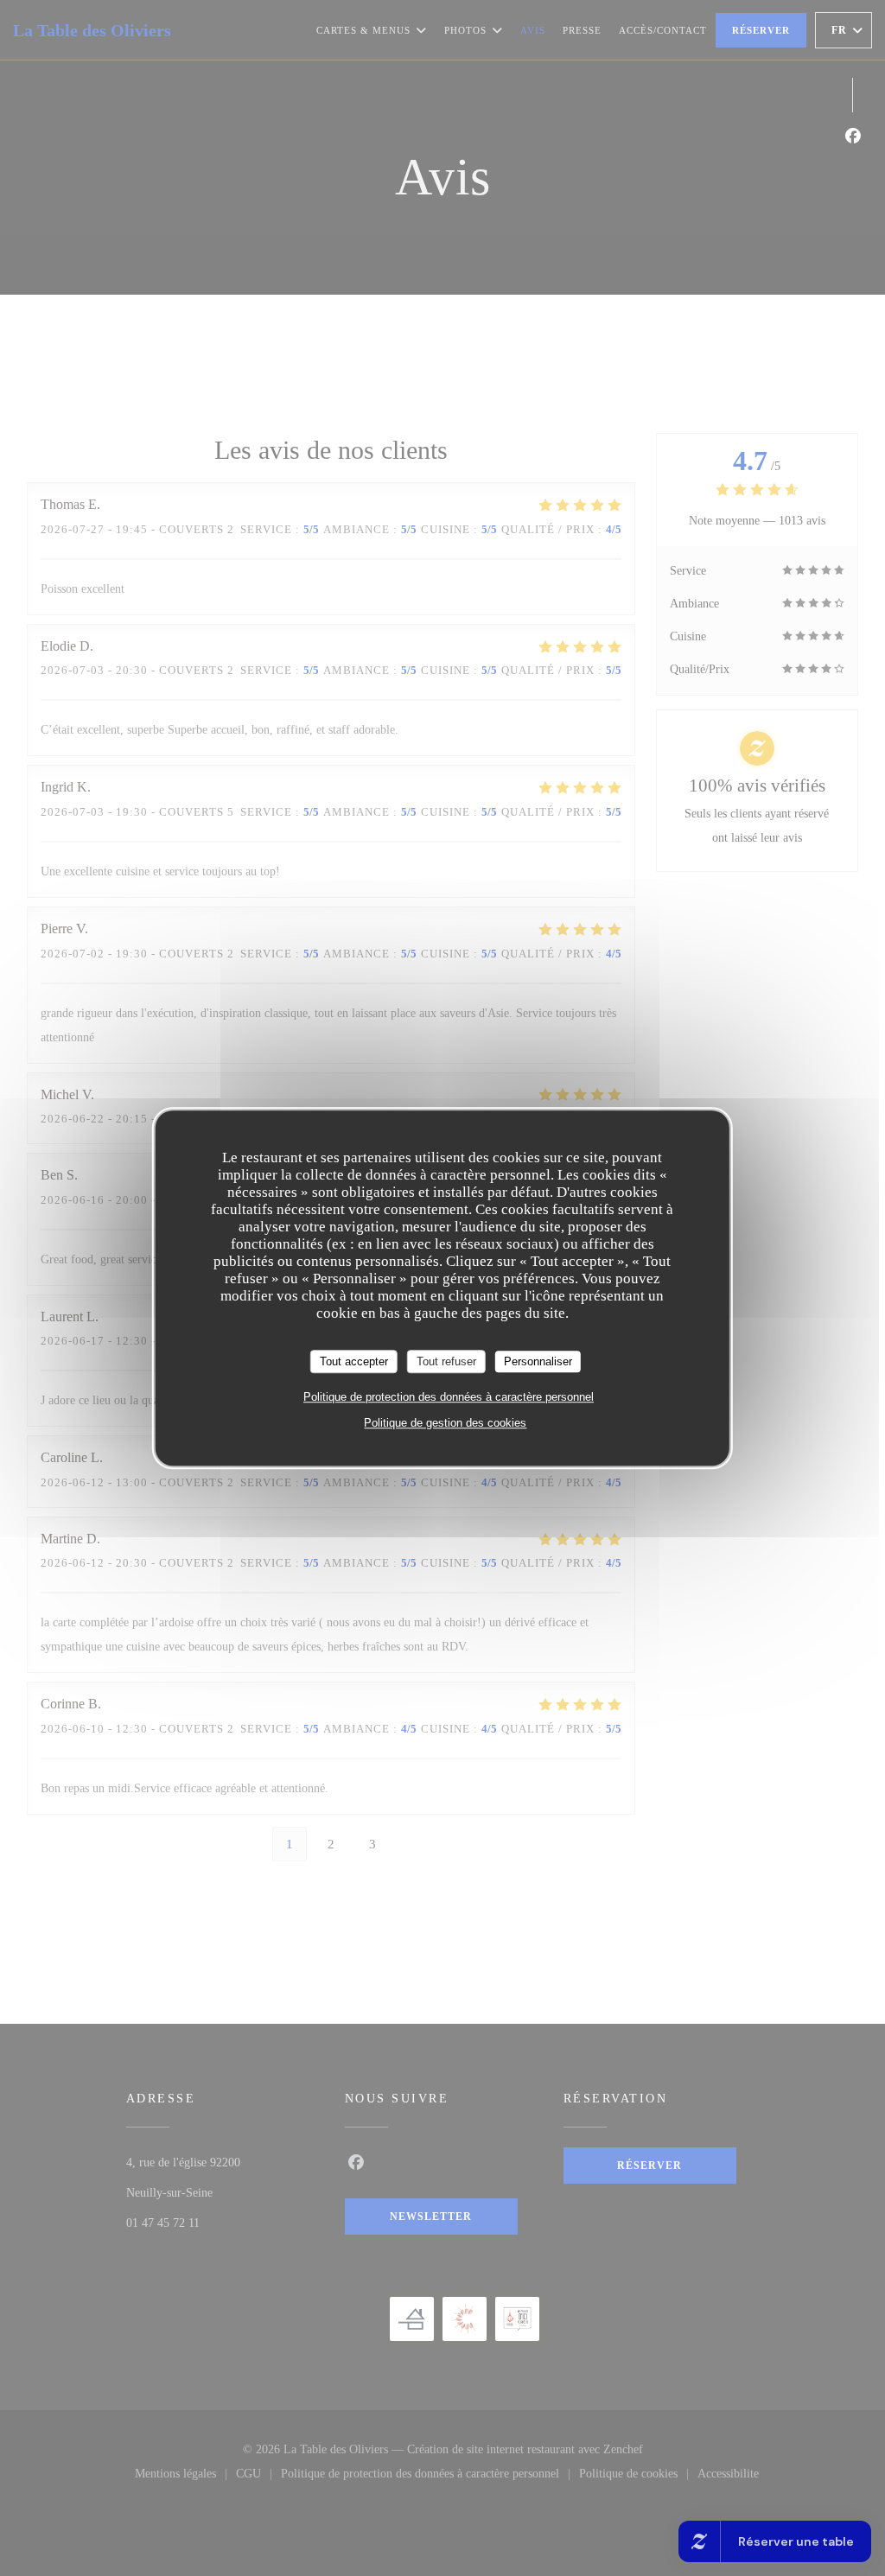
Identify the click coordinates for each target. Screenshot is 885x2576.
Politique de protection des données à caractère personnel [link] (449, 1397)
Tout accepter (354, 1361)
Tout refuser (446, 1361)
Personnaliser (538, 1361)
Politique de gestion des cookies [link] (445, 1423)
